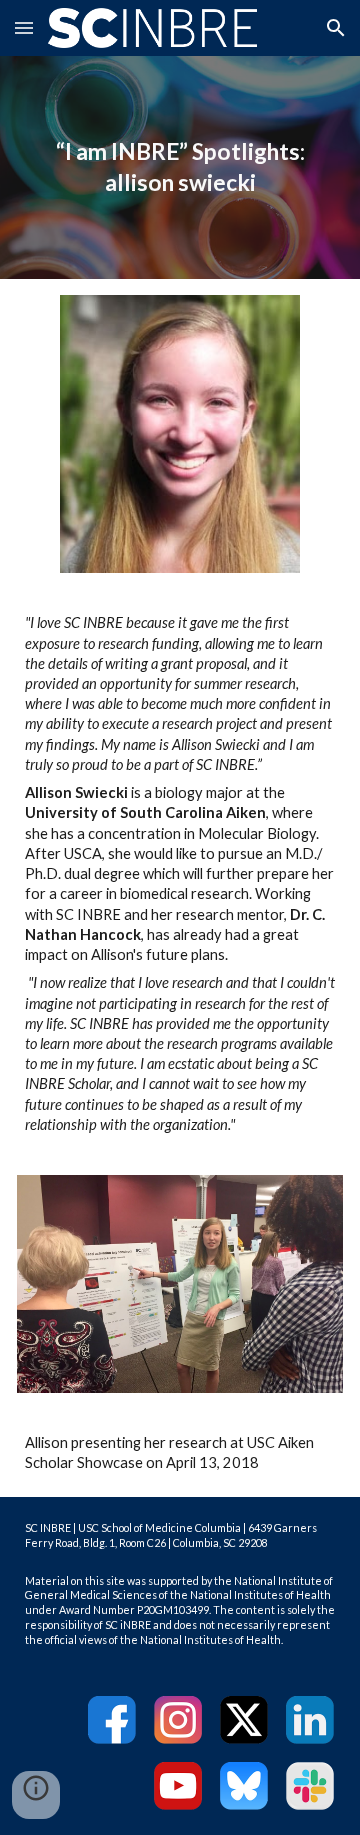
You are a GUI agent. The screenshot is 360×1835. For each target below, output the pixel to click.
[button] (24, 27)
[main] (180, 167)
